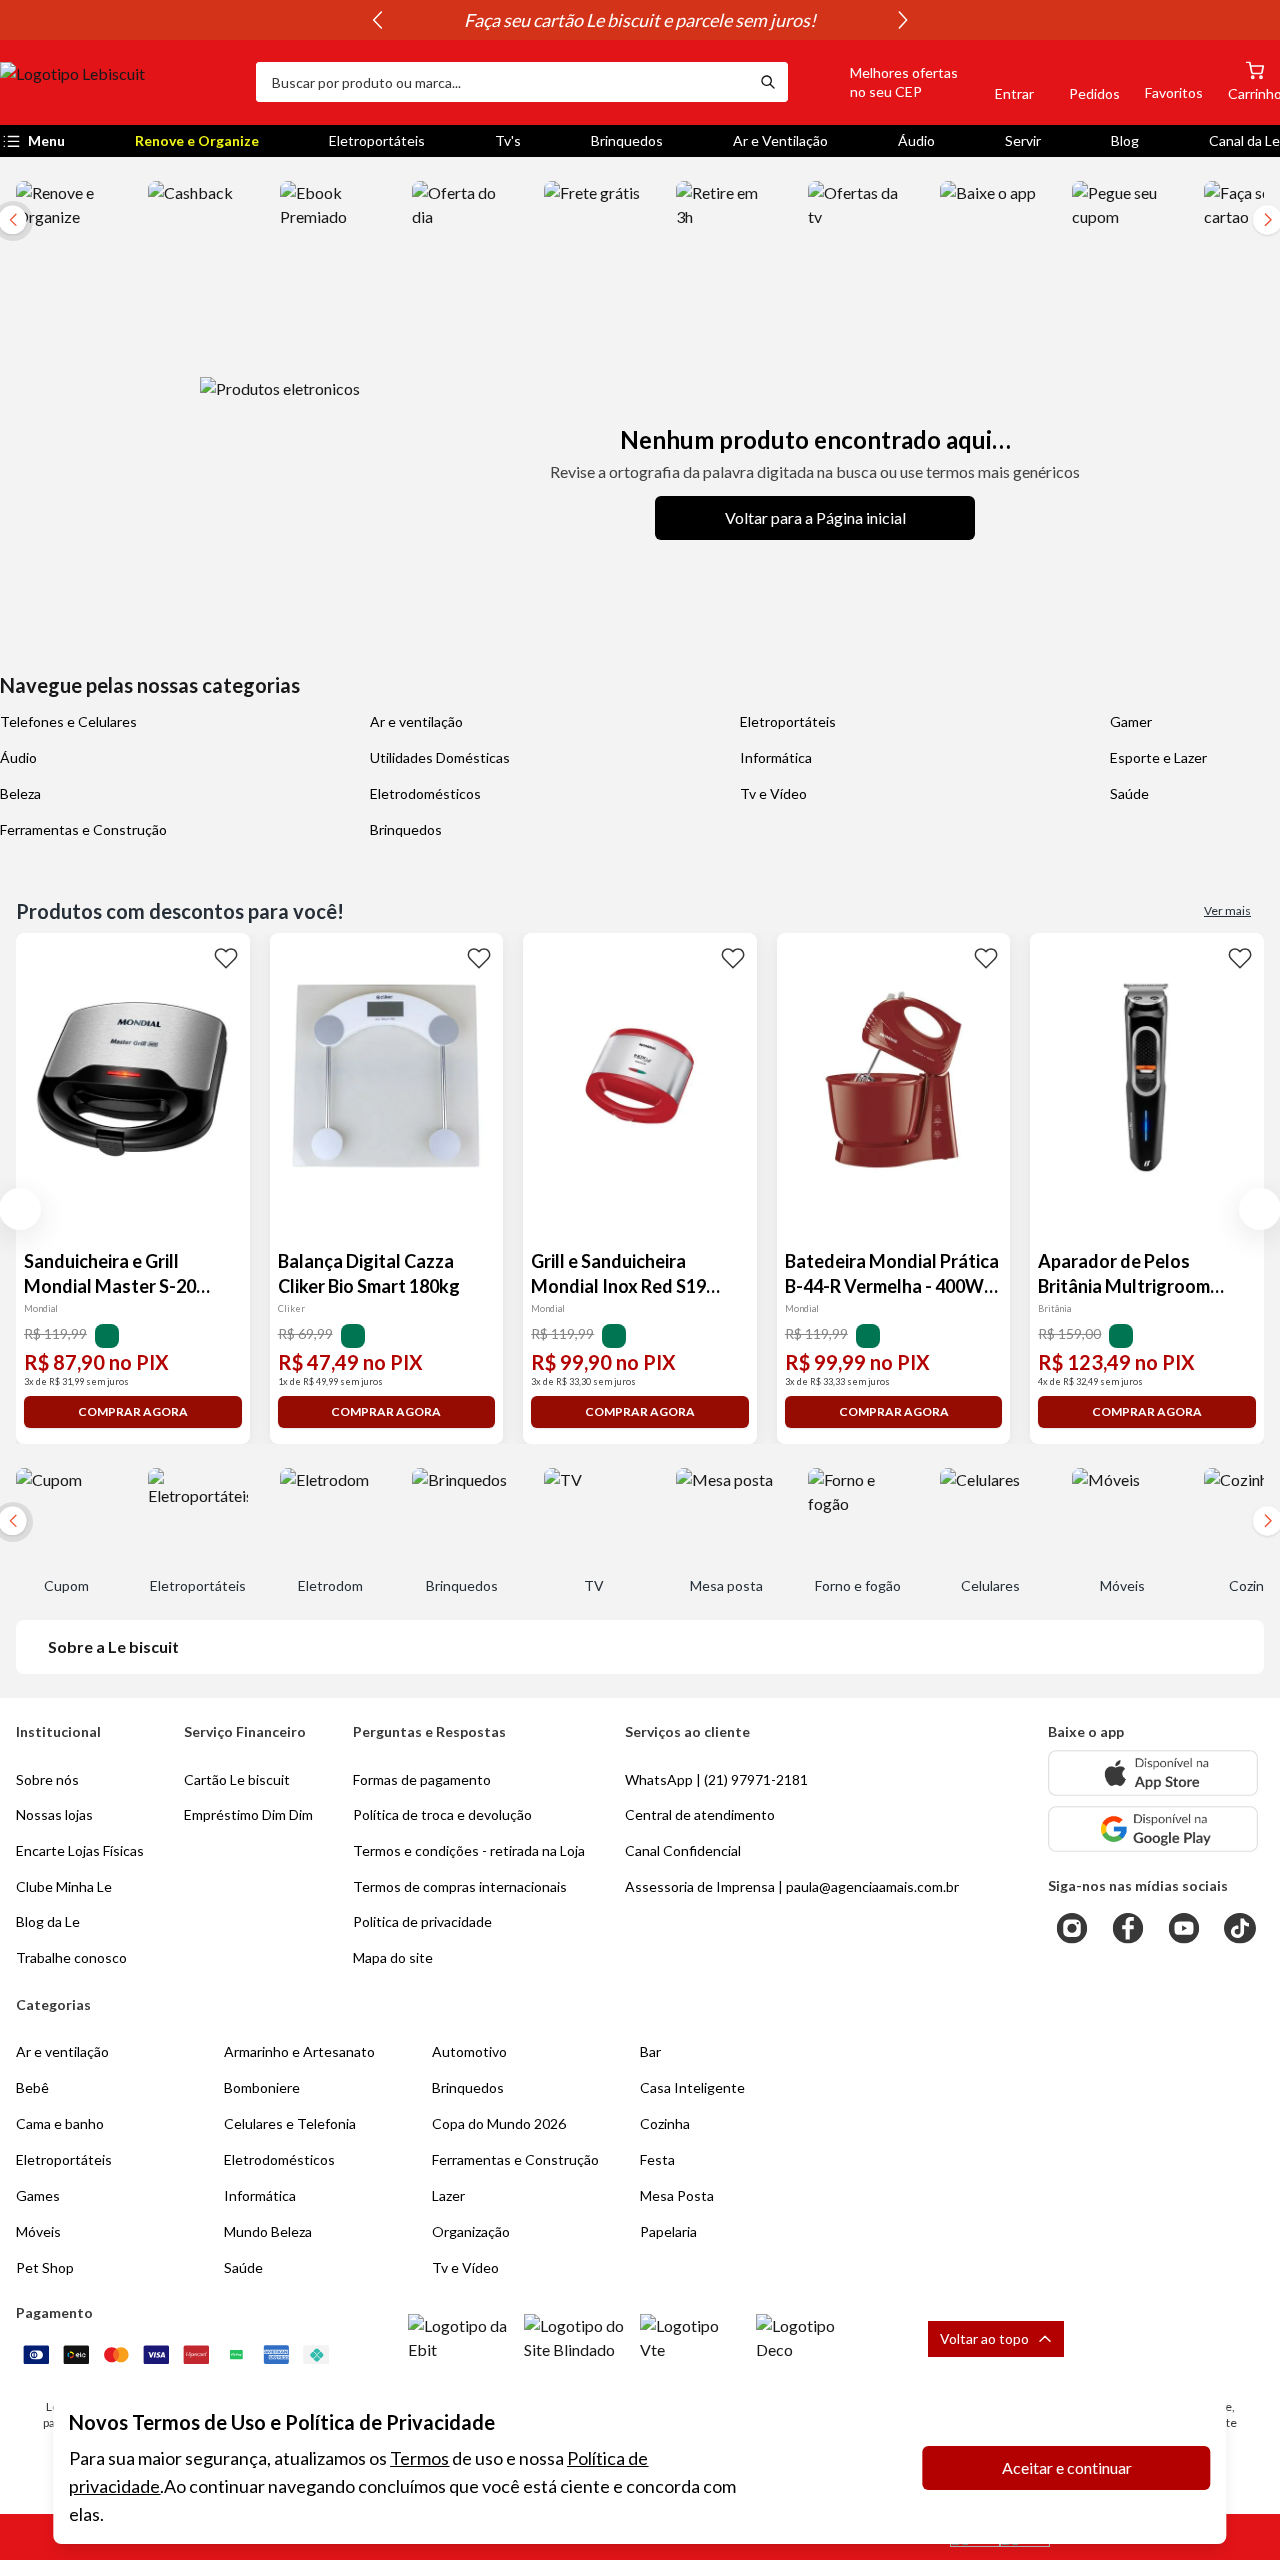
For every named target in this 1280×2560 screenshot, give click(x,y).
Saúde (1129, 793)
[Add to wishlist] (226, 957)
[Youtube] (1184, 1928)
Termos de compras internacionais (460, 1886)
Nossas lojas (54, 1814)
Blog (1125, 140)
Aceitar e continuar (1067, 2467)
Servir (1023, 140)
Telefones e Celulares (68, 721)
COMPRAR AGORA (133, 1411)
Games (38, 2195)
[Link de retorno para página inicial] (120, 82)
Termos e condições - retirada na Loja (469, 1850)
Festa (657, 2159)
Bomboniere (262, 2087)
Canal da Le (1244, 140)
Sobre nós (47, 1779)
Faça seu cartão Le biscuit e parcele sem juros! (640, 20)
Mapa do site (393, 1957)
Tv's (508, 140)
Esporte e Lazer (1158, 757)
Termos (419, 2458)
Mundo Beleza (268, 2231)
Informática (776, 757)
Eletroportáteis (377, 140)
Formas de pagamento (422, 1779)
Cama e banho (60, 2123)
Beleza (20, 793)
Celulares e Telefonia (290, 2123)
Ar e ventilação (416, 721)
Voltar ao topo (984, 2338)
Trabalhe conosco (71, 1957)
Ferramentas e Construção (83, 829)
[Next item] (903, 20)
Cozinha (665, 2123)
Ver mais (1227, 910)
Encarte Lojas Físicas (80, 1850)
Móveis (38, 2231)
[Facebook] (1128, 1928)
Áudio (916, 140)
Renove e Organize (197, 140)
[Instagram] (1072, 1928)
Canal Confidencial (683, 1850)
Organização (471, 2231)
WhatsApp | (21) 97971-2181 (716, 1779)
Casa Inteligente (692, 2087)
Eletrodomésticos (425, 793)
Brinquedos (627, 140)
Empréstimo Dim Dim (248, 1814)
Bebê (32, 2087)
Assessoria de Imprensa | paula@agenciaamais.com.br (792, 1886)
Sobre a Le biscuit (113, 1646)
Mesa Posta (677, 2195)
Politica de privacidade (422, 1921)
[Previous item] (377, 20)
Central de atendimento (700, 1814)
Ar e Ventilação (780, 140)
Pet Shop (45, 2267)
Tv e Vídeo (773, 793)
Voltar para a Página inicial (815, 517)
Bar (650, 2051)
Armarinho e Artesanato (299, 2051)
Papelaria (668, 2231)
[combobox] (502, 82)
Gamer (1131, 721)
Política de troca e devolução (442, 1814)
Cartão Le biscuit (237, 1779)
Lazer (448, 2195)
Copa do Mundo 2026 (499, 2123)
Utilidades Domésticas (440, 757)
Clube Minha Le (64, 1886)
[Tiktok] (1240, 1928)
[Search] (768, 82)
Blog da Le (48, 1921)
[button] (881, 82)
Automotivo (469, 2051)
